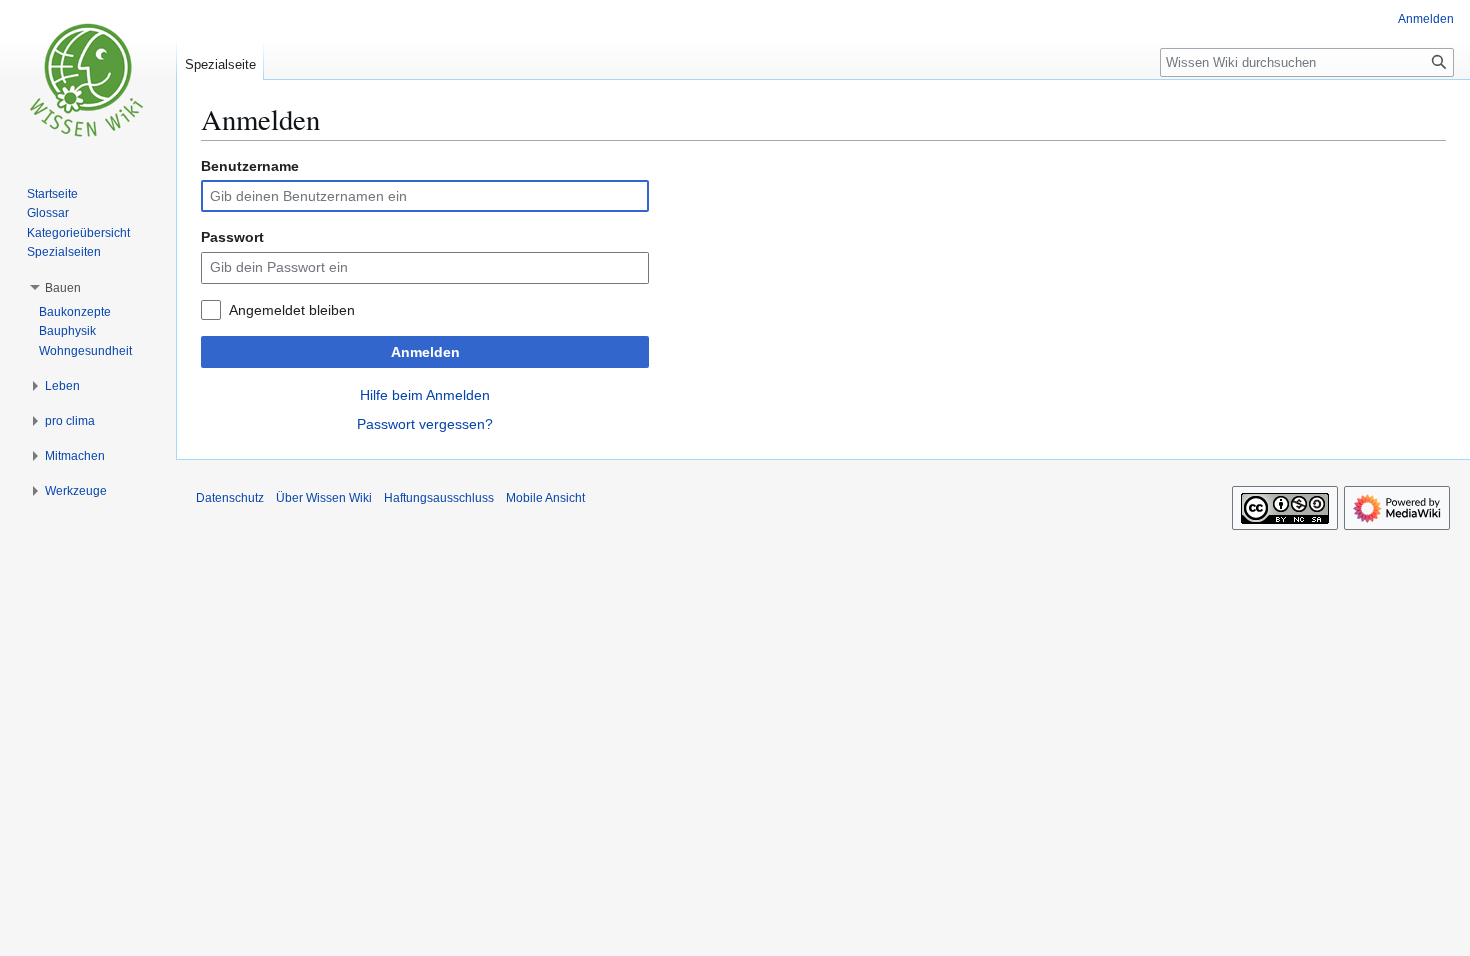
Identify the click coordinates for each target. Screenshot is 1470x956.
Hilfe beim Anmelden (425, 395)
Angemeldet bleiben (292, 310)
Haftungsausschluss (439, 498)
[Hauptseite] (88, 80)
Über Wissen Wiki (324, 498)
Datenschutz (230, 498)
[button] (63, 288)
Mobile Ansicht (545, 498)
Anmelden (425, 352)
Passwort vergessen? (425, 424)
